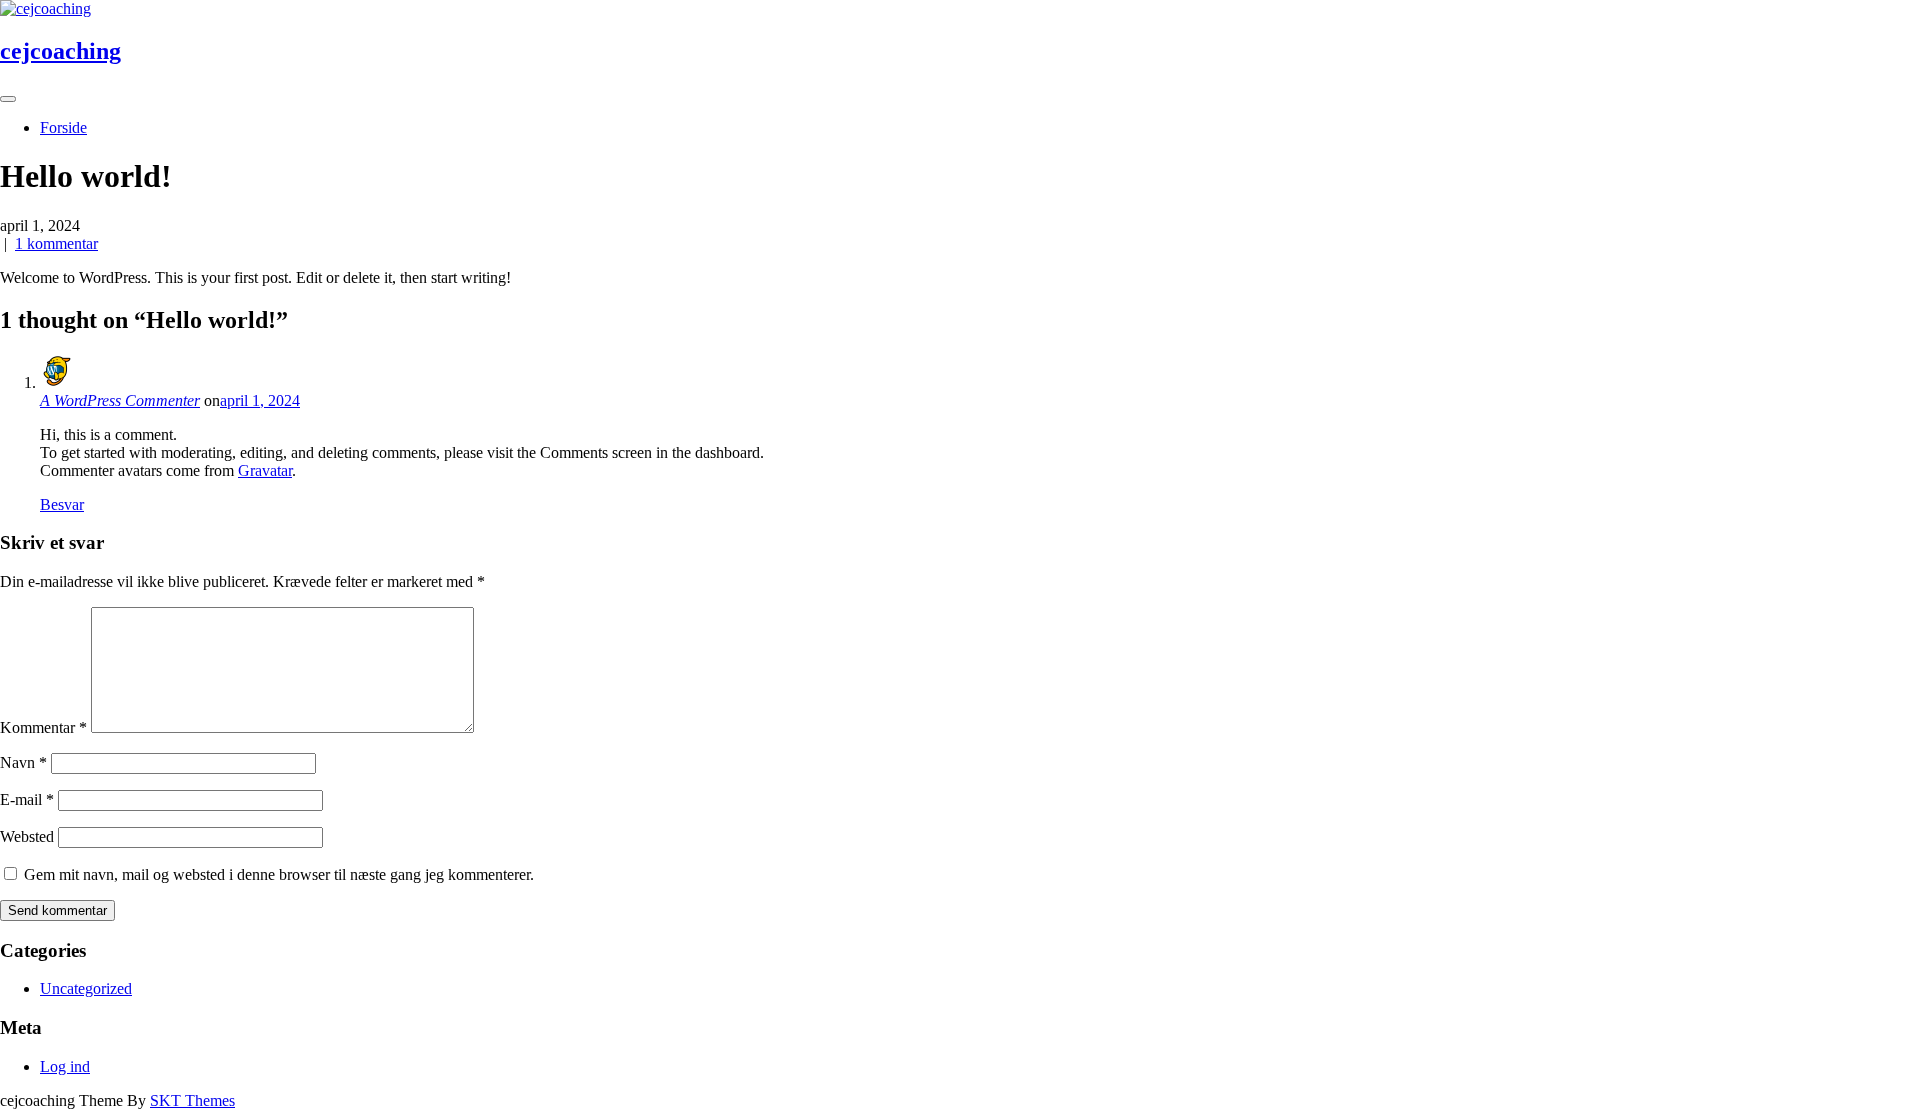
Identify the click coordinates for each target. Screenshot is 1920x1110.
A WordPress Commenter (120, 400)
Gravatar (265, 470)
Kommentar (43, 727)
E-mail (27, 799)
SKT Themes (192, 1100)
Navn (23, 762)
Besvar (62, 504)
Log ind (65, 1066)
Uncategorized (86, 988)
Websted (27, 836)
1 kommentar (56, 243)
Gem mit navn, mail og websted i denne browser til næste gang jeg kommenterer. (279, 874)
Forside (63, 127)
